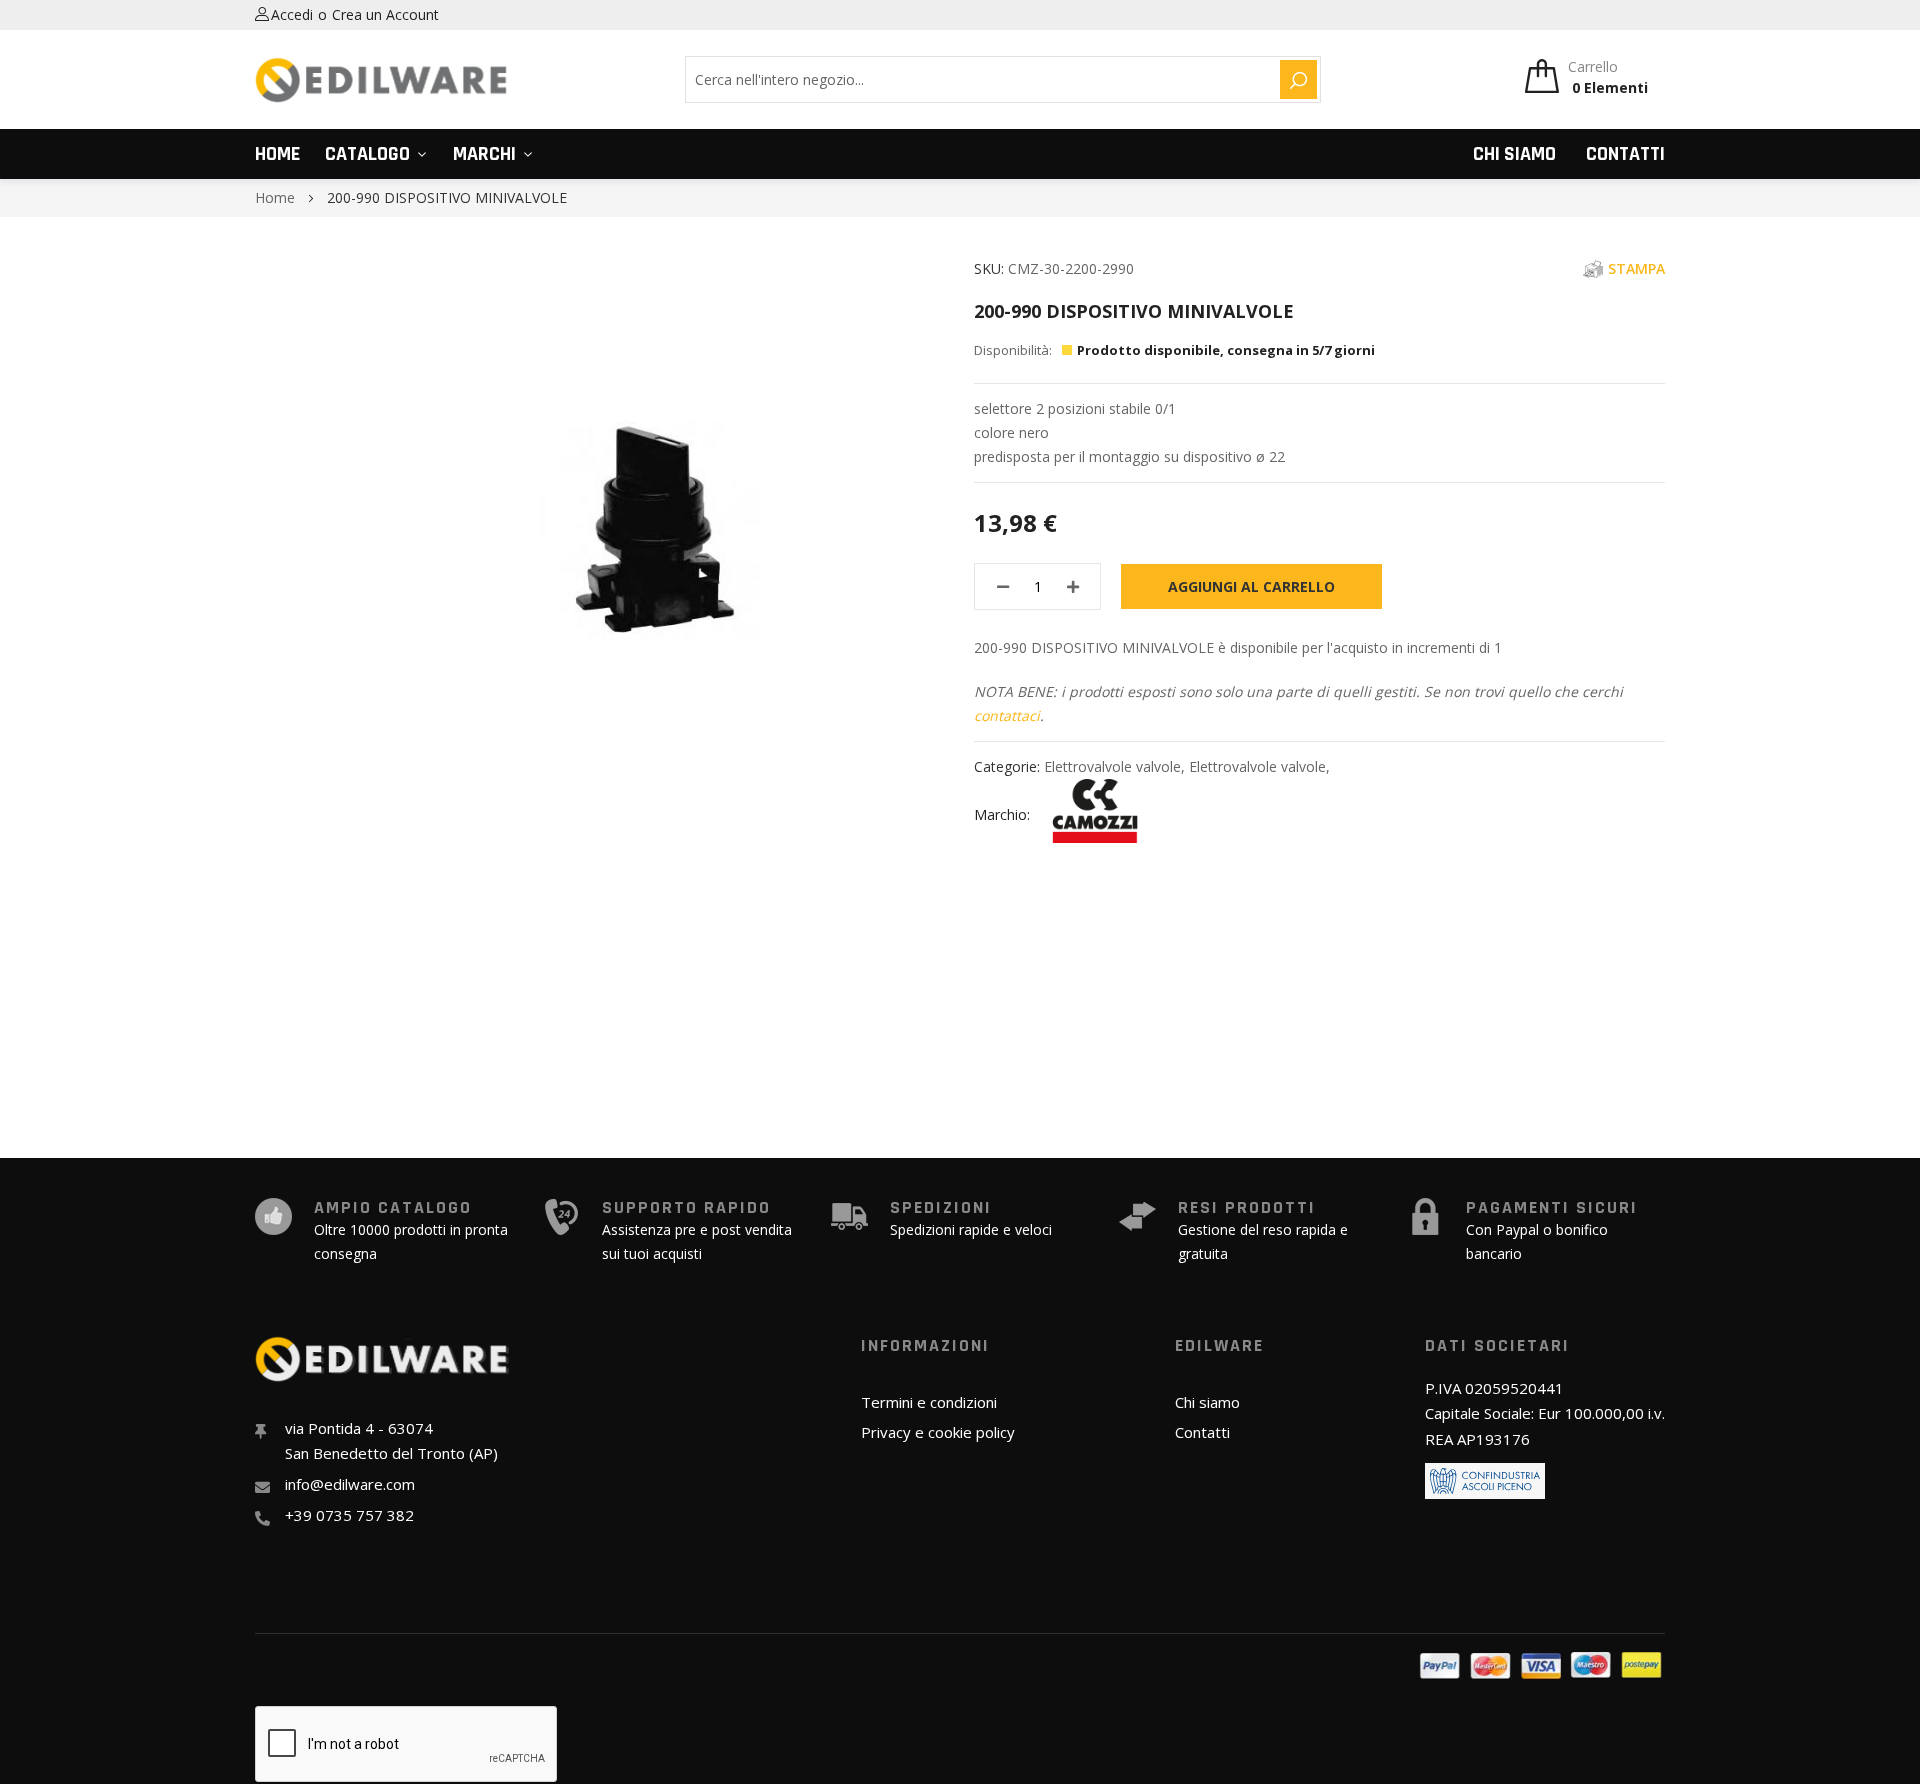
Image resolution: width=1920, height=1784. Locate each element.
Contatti (1625, 154)
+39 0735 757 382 (349, 1515)
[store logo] (382, 80)
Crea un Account (385, 14)
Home (277, 154)
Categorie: (1009, 766)
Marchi (484, 154)
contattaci (1007, 715)
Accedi (292, 14)
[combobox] (979, 79)
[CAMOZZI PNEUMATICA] (1095, 814)
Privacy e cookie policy (938, 1432)
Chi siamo (1514, 154)
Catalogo (367, 154)
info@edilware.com (350, 1484)
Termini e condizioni (929, 1402)
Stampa (1636, 268)
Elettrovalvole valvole (1112, 766)
